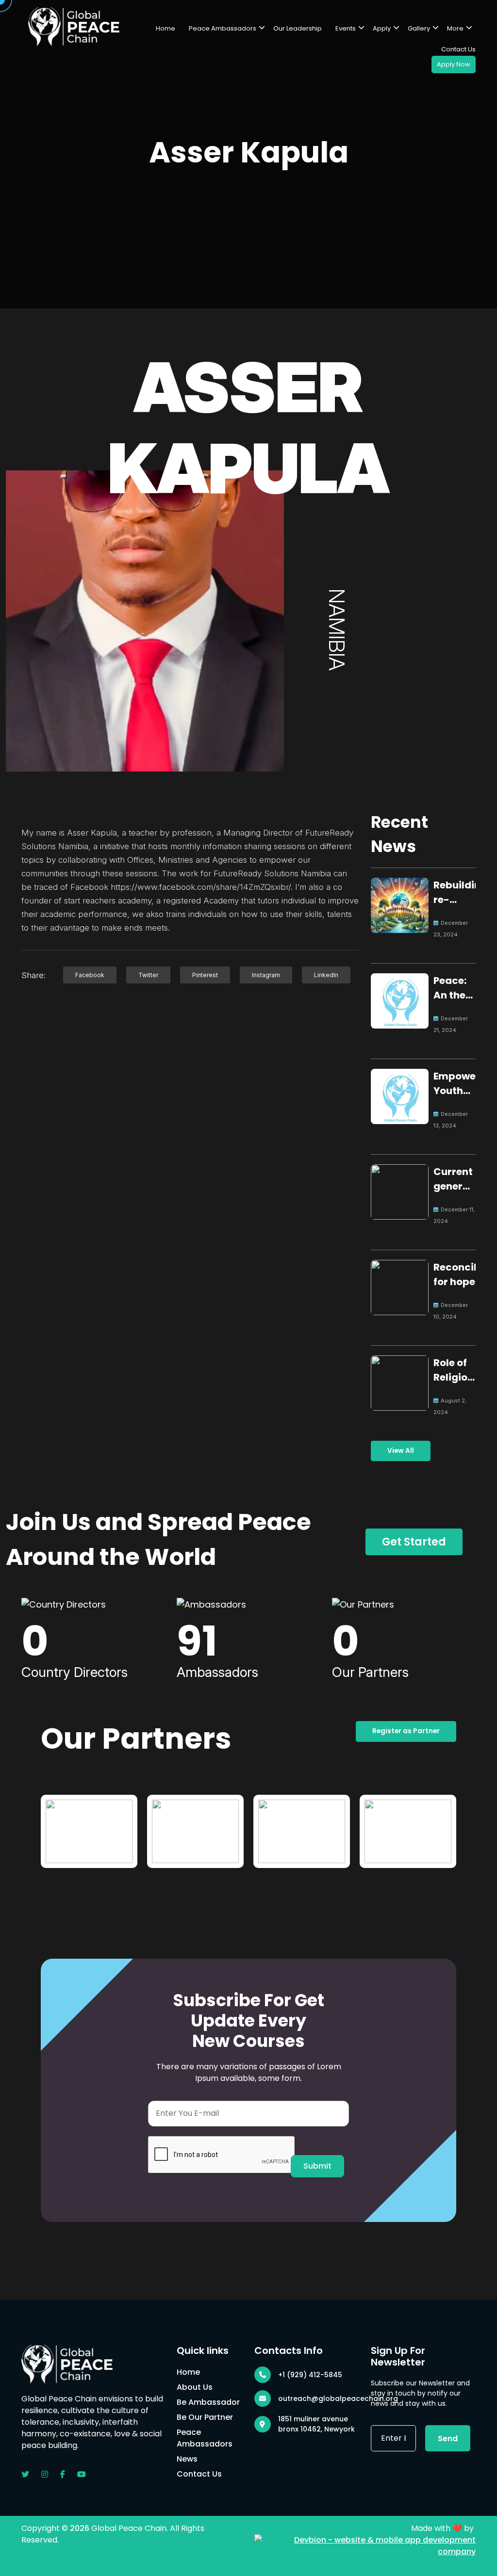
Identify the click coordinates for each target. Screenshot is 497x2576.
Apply (382, 28)
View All (401, 1451)
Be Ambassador (208, 2402)
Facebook (90, 975)
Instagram (266, 975)
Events (346, 28)
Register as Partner (406, 1731)
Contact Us (458, 49)
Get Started (414, 1542)
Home (166, 28)
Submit (317, 2166)
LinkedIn (326, 975)
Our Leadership (298, 28)
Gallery (419, 28)
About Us (195, 2387)
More (455, 28)
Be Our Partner (205, 2417)
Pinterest (205, 975)
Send (448, 2439)
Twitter (148, 975)
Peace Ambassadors (223, 28)
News (187, 2459)
